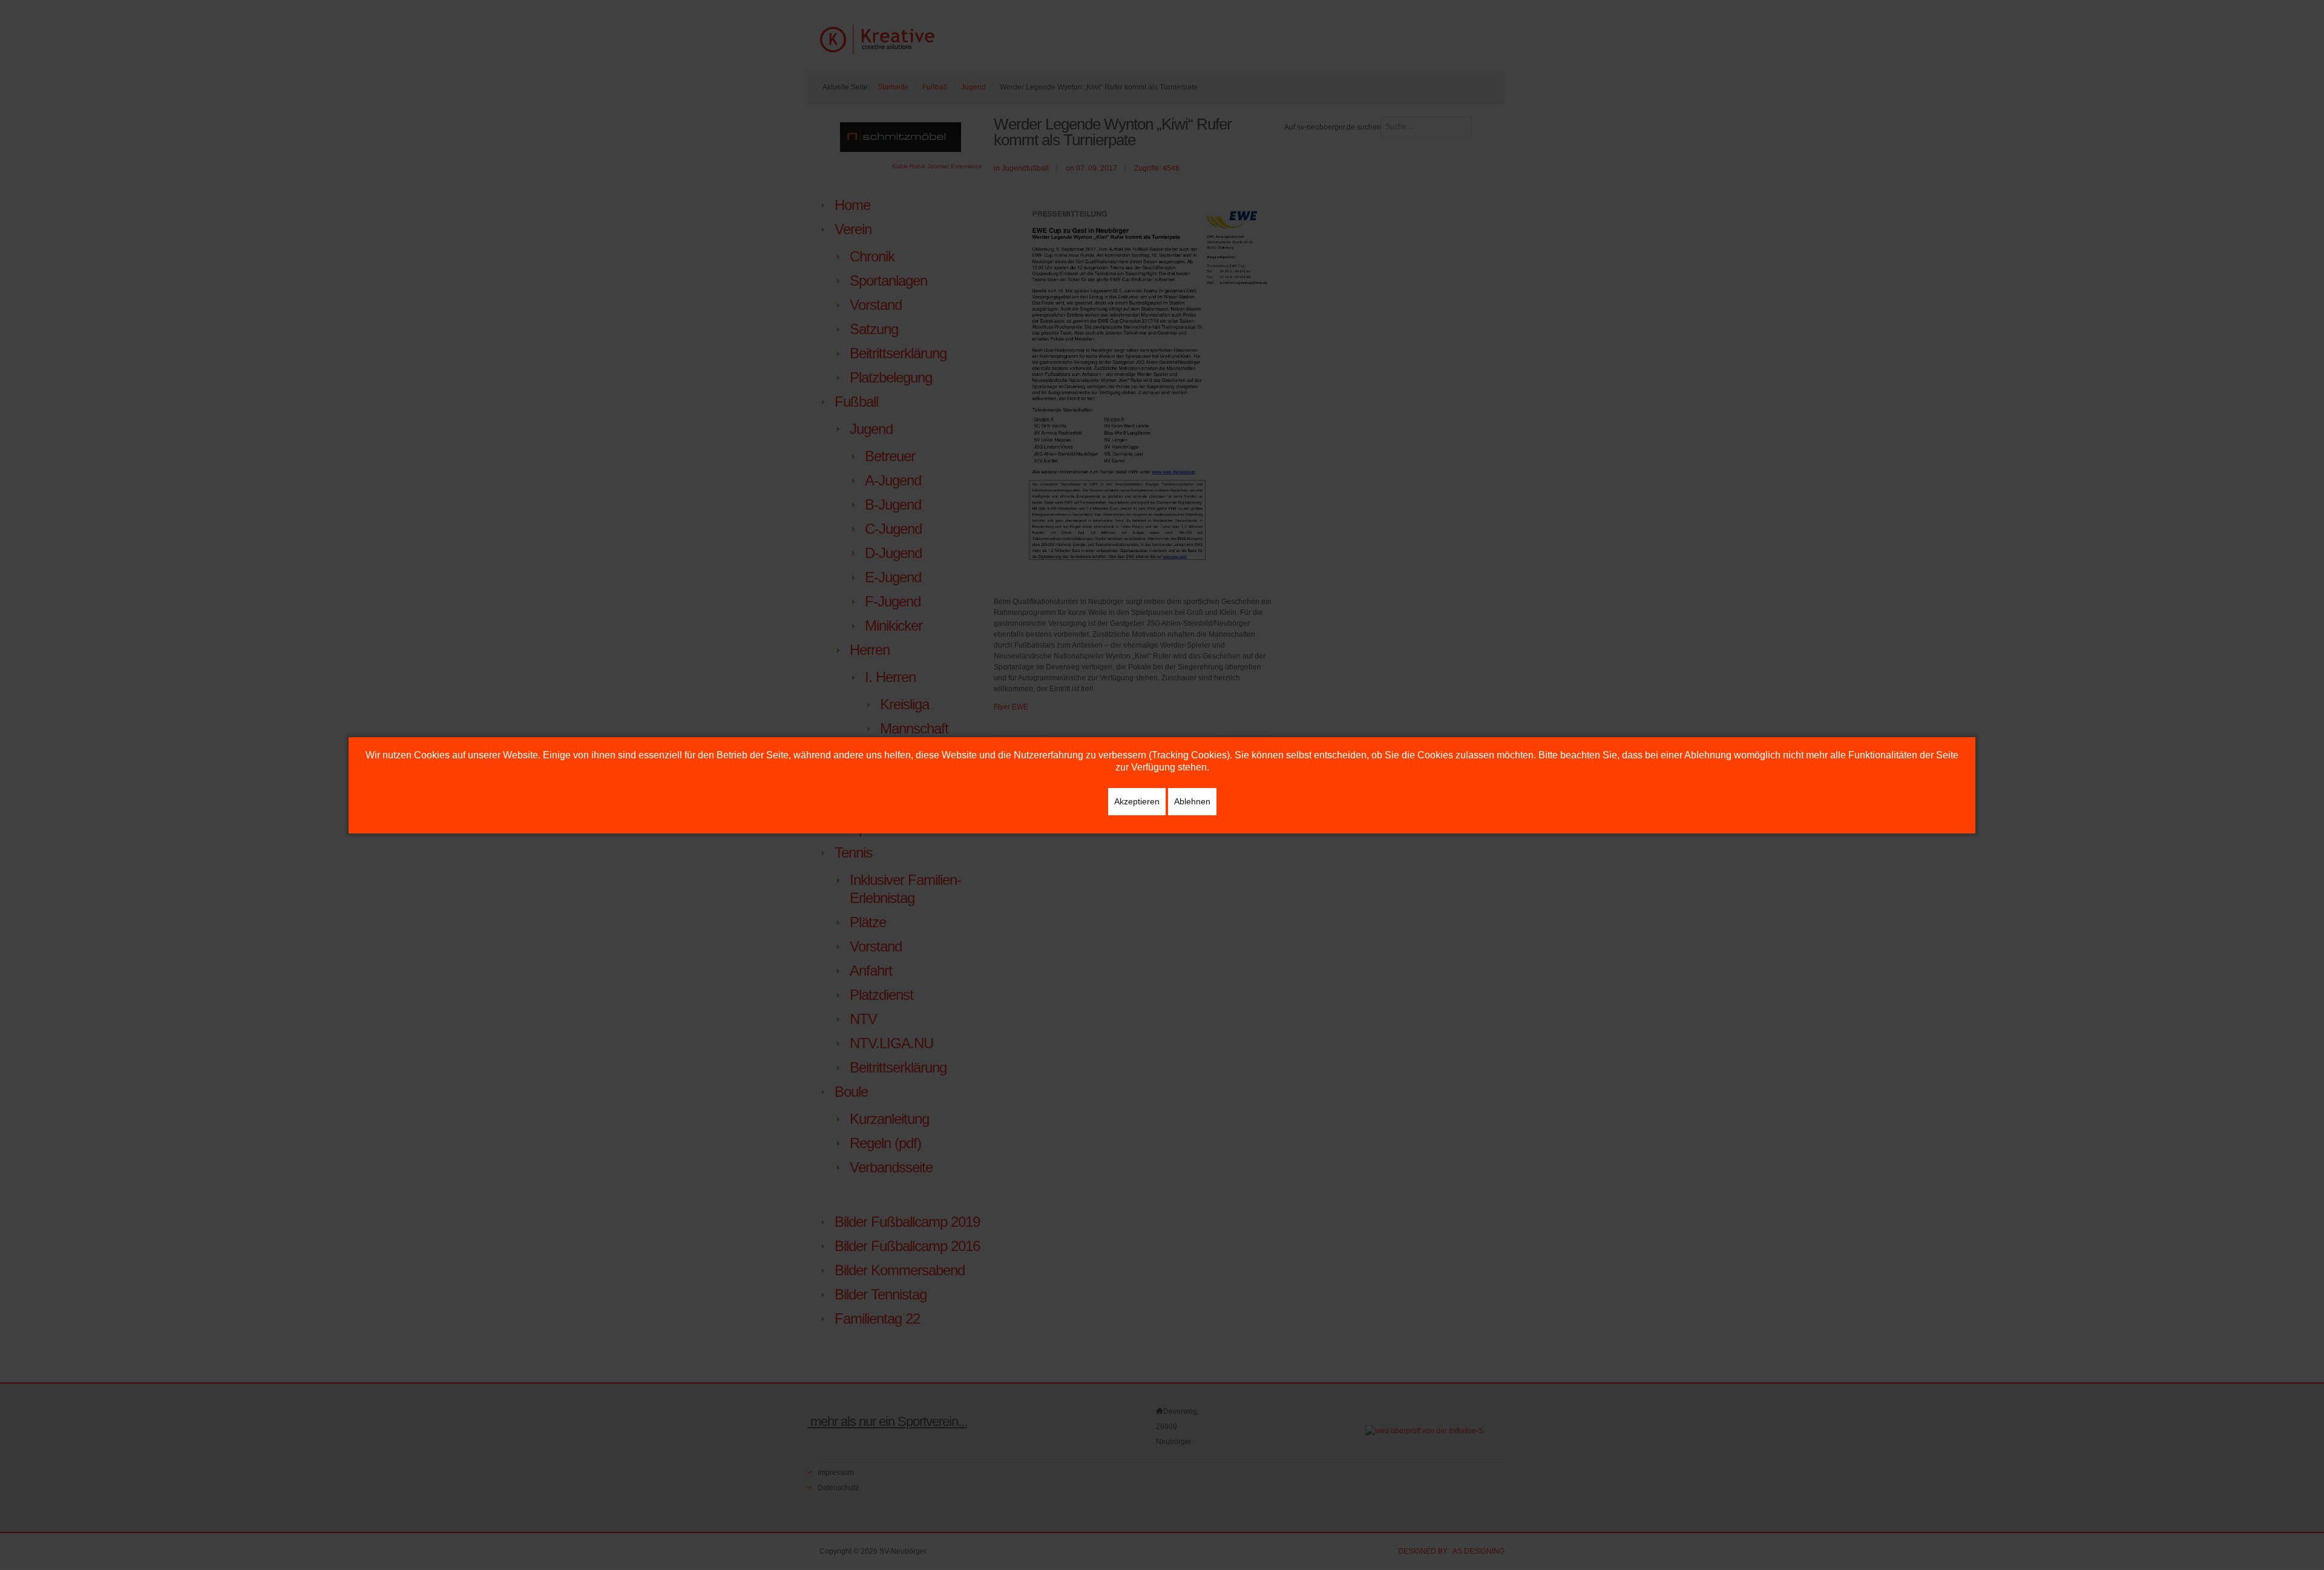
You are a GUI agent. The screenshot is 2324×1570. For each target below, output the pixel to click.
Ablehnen (1192, 801)
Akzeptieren (1137, 801)
